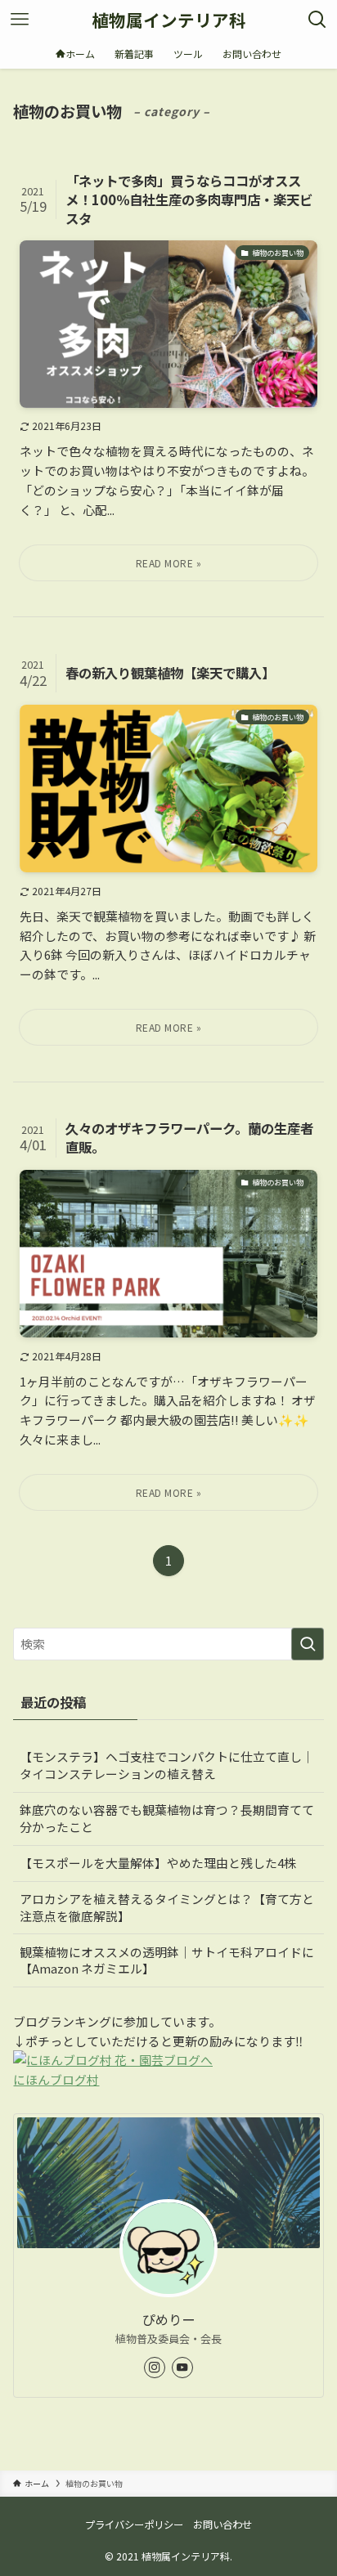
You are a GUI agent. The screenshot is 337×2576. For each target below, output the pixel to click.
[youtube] (182, 2368)
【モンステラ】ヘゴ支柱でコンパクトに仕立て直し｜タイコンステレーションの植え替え (167, 1765)
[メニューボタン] (20, 20)
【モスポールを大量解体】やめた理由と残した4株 (158, 1863)
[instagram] (155, 2368)
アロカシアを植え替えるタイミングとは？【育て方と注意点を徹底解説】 (167, 1907)
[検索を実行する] (308, 1644)
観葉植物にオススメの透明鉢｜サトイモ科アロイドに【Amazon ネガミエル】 (167, 1960)
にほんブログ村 (56, 2079)
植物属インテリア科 (169, 20)
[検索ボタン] (317, 20)
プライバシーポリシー (134, 2524)
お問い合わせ (222, 2524)
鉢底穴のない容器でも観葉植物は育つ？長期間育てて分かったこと (167, 1818)
